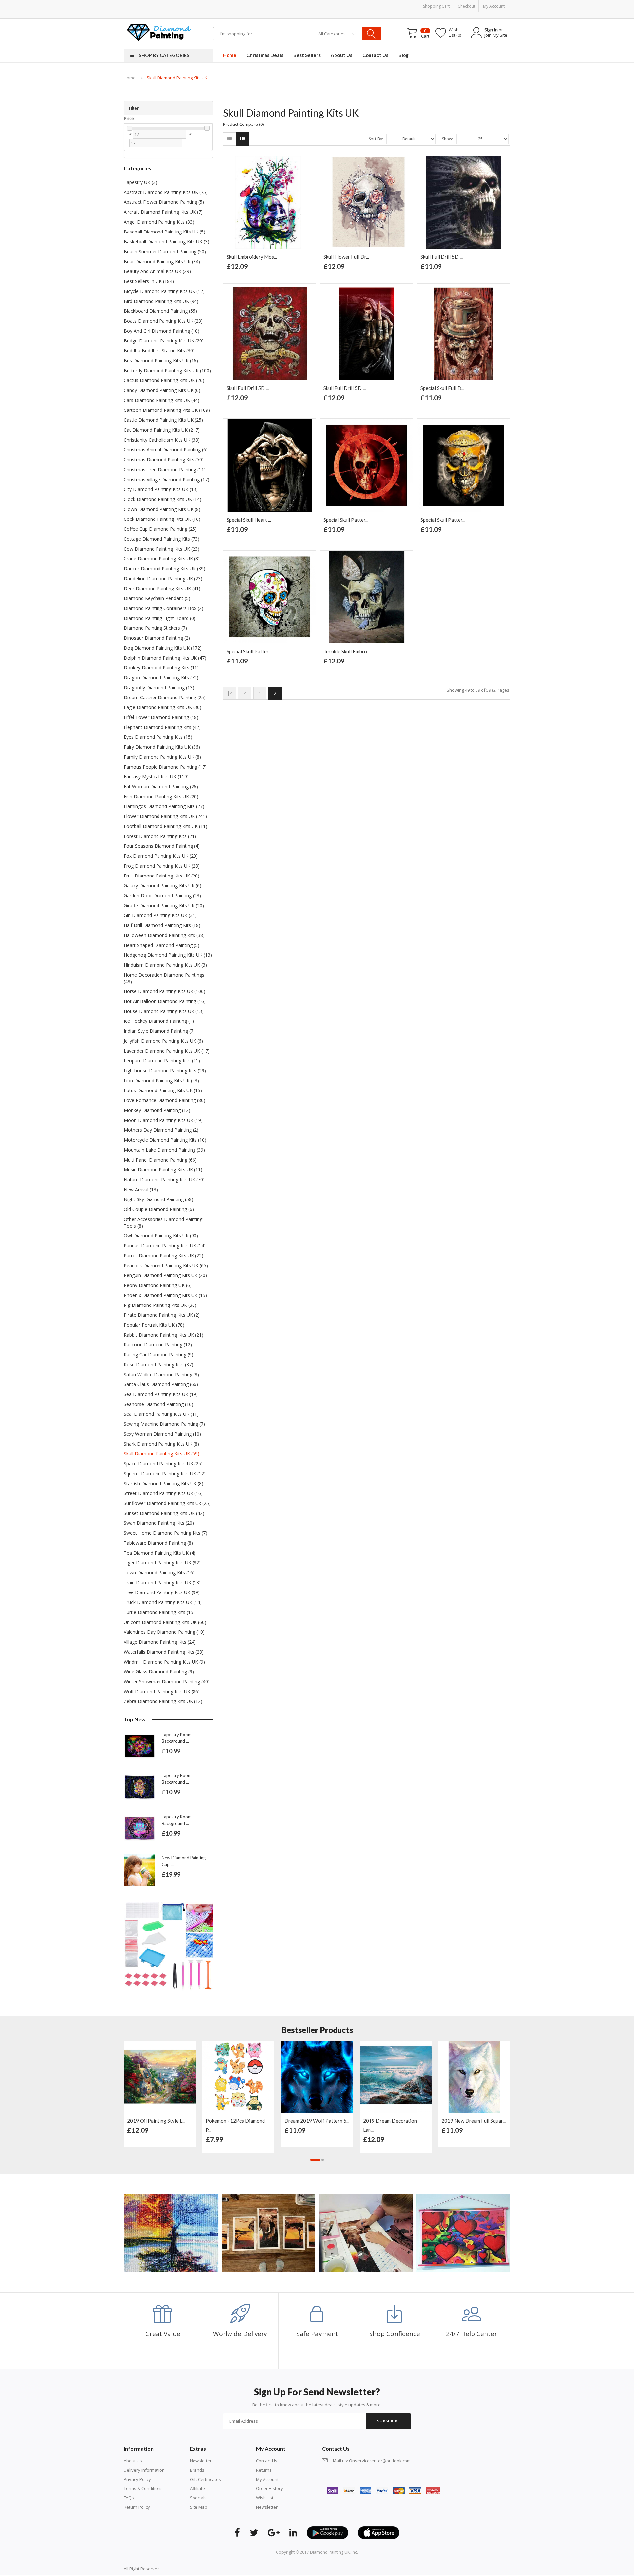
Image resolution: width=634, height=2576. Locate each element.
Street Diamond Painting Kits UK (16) (163, 1493)
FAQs (129, 2498)
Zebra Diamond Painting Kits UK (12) (163, 1701)
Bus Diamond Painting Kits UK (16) (161, 360)
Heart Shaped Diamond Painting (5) (162, 945)
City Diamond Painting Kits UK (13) (161, 489)
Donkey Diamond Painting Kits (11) (161, 668)
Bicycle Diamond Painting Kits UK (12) (164, 291)
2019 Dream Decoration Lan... (390, 2125)
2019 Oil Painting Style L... (156, 2121)
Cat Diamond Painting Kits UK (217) (162, 430)
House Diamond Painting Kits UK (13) (164, 1011)
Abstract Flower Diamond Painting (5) (164, 202)
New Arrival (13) (141, 1189)
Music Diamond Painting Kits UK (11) (163, 1170)
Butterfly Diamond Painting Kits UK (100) (167, 370)
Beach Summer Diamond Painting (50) (165, 251)
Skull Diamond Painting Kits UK (177, 78)
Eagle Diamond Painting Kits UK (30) (163, 707)
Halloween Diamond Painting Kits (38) (164, 935)
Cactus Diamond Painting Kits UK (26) (164, 380)
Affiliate (197, 2488)
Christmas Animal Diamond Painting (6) (166, 450)
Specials (198, 2498)
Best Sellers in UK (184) (149, 281)
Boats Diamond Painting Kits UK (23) (163, 321)
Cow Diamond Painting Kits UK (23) (162, 549)
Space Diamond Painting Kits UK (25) (163, 1464)
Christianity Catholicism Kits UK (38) (162, 440)
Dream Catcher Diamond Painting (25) (165, 697)
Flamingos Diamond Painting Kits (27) (164, 806)
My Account (267, 2479)
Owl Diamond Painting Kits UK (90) (161, 1236)
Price (129, 118)
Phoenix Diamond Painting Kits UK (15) (165, 1295)
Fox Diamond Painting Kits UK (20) (161, 856)
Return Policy (137, 2507)
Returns (264, 2470)
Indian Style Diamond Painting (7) (159, 1031)
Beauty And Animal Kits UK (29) (157, 271)
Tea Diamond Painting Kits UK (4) (160, 1553)
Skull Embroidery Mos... (252, 257)
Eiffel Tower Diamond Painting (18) (161, 717)
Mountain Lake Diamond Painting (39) (164, 1150)
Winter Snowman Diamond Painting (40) (167, 1682)
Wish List (265, 2498)
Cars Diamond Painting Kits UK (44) (162, 400)
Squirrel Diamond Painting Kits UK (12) (165, 1473)
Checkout (466, 6)
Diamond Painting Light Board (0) (160, 618)
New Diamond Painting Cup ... (184, 1861)
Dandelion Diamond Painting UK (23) (163, 578)
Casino (187, 2569)
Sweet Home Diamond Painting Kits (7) (166, 1533)
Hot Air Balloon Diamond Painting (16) (165, 1001)
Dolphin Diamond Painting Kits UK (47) (165, 658)
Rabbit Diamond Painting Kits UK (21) (164, 1335)
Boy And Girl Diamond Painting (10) (162, 331)
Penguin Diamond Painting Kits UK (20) (165, 1275)
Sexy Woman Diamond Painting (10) (162, 1434)
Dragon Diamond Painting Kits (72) (161, 678)
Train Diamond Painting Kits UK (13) (162, 1582)
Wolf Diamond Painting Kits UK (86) (162, 1691)
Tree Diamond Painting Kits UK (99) (162, 1592)
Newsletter (201, 2461)
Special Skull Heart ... (249, 520)
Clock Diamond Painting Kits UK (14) (163, 499)
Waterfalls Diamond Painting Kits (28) (164, 1652)
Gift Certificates (205, 2479)
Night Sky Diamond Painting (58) (158, 1199)
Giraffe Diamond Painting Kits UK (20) (164, 905)
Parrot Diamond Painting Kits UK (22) (164, 1255)
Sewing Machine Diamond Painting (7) (164, 1424)
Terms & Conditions (143, 2488)
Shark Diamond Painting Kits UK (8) (161, 1444)
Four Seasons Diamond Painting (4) (162, 846)
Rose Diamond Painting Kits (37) (158, 1364)
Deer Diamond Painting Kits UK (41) (162, 588)
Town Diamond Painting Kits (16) (159, 1573)
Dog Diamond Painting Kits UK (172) (163, 648)
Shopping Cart (436, 6)
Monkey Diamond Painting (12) (157, 1110)
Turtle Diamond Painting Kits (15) (159, 1612)
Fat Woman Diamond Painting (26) (161, 787)
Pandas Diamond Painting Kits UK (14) (165, 1246)
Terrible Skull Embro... (347, 651)
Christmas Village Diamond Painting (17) (167, 479)
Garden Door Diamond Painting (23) (162, 895)
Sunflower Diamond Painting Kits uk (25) (167, 1503)
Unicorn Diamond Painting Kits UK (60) (165, 1622)
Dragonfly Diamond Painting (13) (159, 687)
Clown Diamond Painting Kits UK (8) (162, 509)
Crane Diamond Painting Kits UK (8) (162, 559)
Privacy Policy (137, 2479)
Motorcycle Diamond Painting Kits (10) (165, 1140)
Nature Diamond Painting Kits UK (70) (164, 1180)
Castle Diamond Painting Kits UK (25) (163, 420)
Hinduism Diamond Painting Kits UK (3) (165, 965)
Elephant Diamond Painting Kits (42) (162, 727)
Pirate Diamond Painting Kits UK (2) (162, 1315)
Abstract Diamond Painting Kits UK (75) (166, 192)
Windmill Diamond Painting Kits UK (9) (164, 1662)
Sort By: (376, 139)
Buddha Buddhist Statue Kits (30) (159, 351)
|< (229, 693)
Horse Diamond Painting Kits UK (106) (165, 991)
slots (176, 2569)
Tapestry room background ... (177, 1738)
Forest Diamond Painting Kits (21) (160, 836)
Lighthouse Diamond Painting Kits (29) (165, 1071)
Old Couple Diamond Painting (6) (159, 1209)
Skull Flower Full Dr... (346, 257)
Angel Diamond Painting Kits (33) (159, 222)
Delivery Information (144, 2470)
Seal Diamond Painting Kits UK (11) (161, 1414)
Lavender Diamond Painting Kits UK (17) (167, 1051)
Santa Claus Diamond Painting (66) (161, 1384)
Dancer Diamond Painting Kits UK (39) (165, 569)
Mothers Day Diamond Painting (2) (161, 1130)
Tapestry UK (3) (141, 182)
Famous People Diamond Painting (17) (165, 767)
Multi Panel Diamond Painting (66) (160, 1160)
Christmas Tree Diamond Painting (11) (165, 469)
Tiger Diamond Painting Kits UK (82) (162, 1563)
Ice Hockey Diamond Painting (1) (159, 1021)
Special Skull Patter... (346, 520)
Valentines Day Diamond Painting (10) (164, 1632)
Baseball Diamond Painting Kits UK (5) (165, 232)
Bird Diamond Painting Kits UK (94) (161, 301)
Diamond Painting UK (330, 2552)
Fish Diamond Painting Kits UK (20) (161, 796)
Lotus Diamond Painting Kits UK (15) (163, 1090)
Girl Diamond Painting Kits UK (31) (160, 915)
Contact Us (267, 2461)
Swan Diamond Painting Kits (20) (159, 1523)
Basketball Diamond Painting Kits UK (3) (167, 242)
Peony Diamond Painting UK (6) (158, 1285)
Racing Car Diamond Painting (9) (158, 1355)
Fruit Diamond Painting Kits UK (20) (162, 876)
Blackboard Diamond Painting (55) (160, 311)
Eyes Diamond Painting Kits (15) (158, 737)
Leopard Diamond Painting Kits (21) (162, 1061)
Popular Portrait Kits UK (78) (154, 1325)
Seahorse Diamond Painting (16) (158, 1404)
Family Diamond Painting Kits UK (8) (162, 757)
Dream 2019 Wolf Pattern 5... (317, 2121)
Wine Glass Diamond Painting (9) (159, 1672)
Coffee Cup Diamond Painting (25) (160, 529)
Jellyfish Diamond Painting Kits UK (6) (163, 1041)
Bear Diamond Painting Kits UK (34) (162, 261)
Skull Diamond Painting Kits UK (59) (162, 1454)
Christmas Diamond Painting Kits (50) (164, 460)
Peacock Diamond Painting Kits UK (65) (166, 1265)
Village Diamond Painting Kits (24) (160, 1642)
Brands (197, 2470)
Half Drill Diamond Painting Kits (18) (162, 925)
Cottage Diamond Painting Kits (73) (162, 539)
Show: (448, 139)
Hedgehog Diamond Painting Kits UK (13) (168, 955)
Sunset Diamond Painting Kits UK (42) (164, 1513)
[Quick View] (189, 2049)
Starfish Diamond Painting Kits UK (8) (164, 1483)
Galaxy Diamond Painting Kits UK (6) (163, 886)
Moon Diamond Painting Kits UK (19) (163, 1120)
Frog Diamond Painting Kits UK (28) (162, 866)
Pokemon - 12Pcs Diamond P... (235, 2125)
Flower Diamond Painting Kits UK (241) (165, 816)
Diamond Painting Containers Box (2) (164, 608)
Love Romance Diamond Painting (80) (165, 1100)
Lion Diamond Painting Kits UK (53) (161, 1080)
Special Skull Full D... (442, 388)
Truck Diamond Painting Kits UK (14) (163, 1602)
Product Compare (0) (243, 124)
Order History (269, 2488)
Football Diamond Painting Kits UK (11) (166, 826)
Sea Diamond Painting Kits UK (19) (161, 1394)
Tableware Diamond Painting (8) (158, 1543)
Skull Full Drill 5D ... (441, 257)
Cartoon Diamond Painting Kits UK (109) (167, 410)
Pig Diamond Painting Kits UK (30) (160, 1305)
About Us (133, 2461)
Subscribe (388, 2421)
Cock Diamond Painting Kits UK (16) (162, 519)
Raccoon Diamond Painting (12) (158, 1345)
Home (130, 78)
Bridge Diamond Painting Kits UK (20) (164, 341)
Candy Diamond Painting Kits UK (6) (162, 390)
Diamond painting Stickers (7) (155, 628)
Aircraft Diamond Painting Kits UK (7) (163, 212)
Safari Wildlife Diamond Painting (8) (161, 1374)
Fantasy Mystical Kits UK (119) (156, 777)
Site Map (199, 2507)
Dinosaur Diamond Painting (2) (157, 638)
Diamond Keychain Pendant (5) (157, 598)
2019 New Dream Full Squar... (474, 2121)
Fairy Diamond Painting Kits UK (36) (162, 747)
